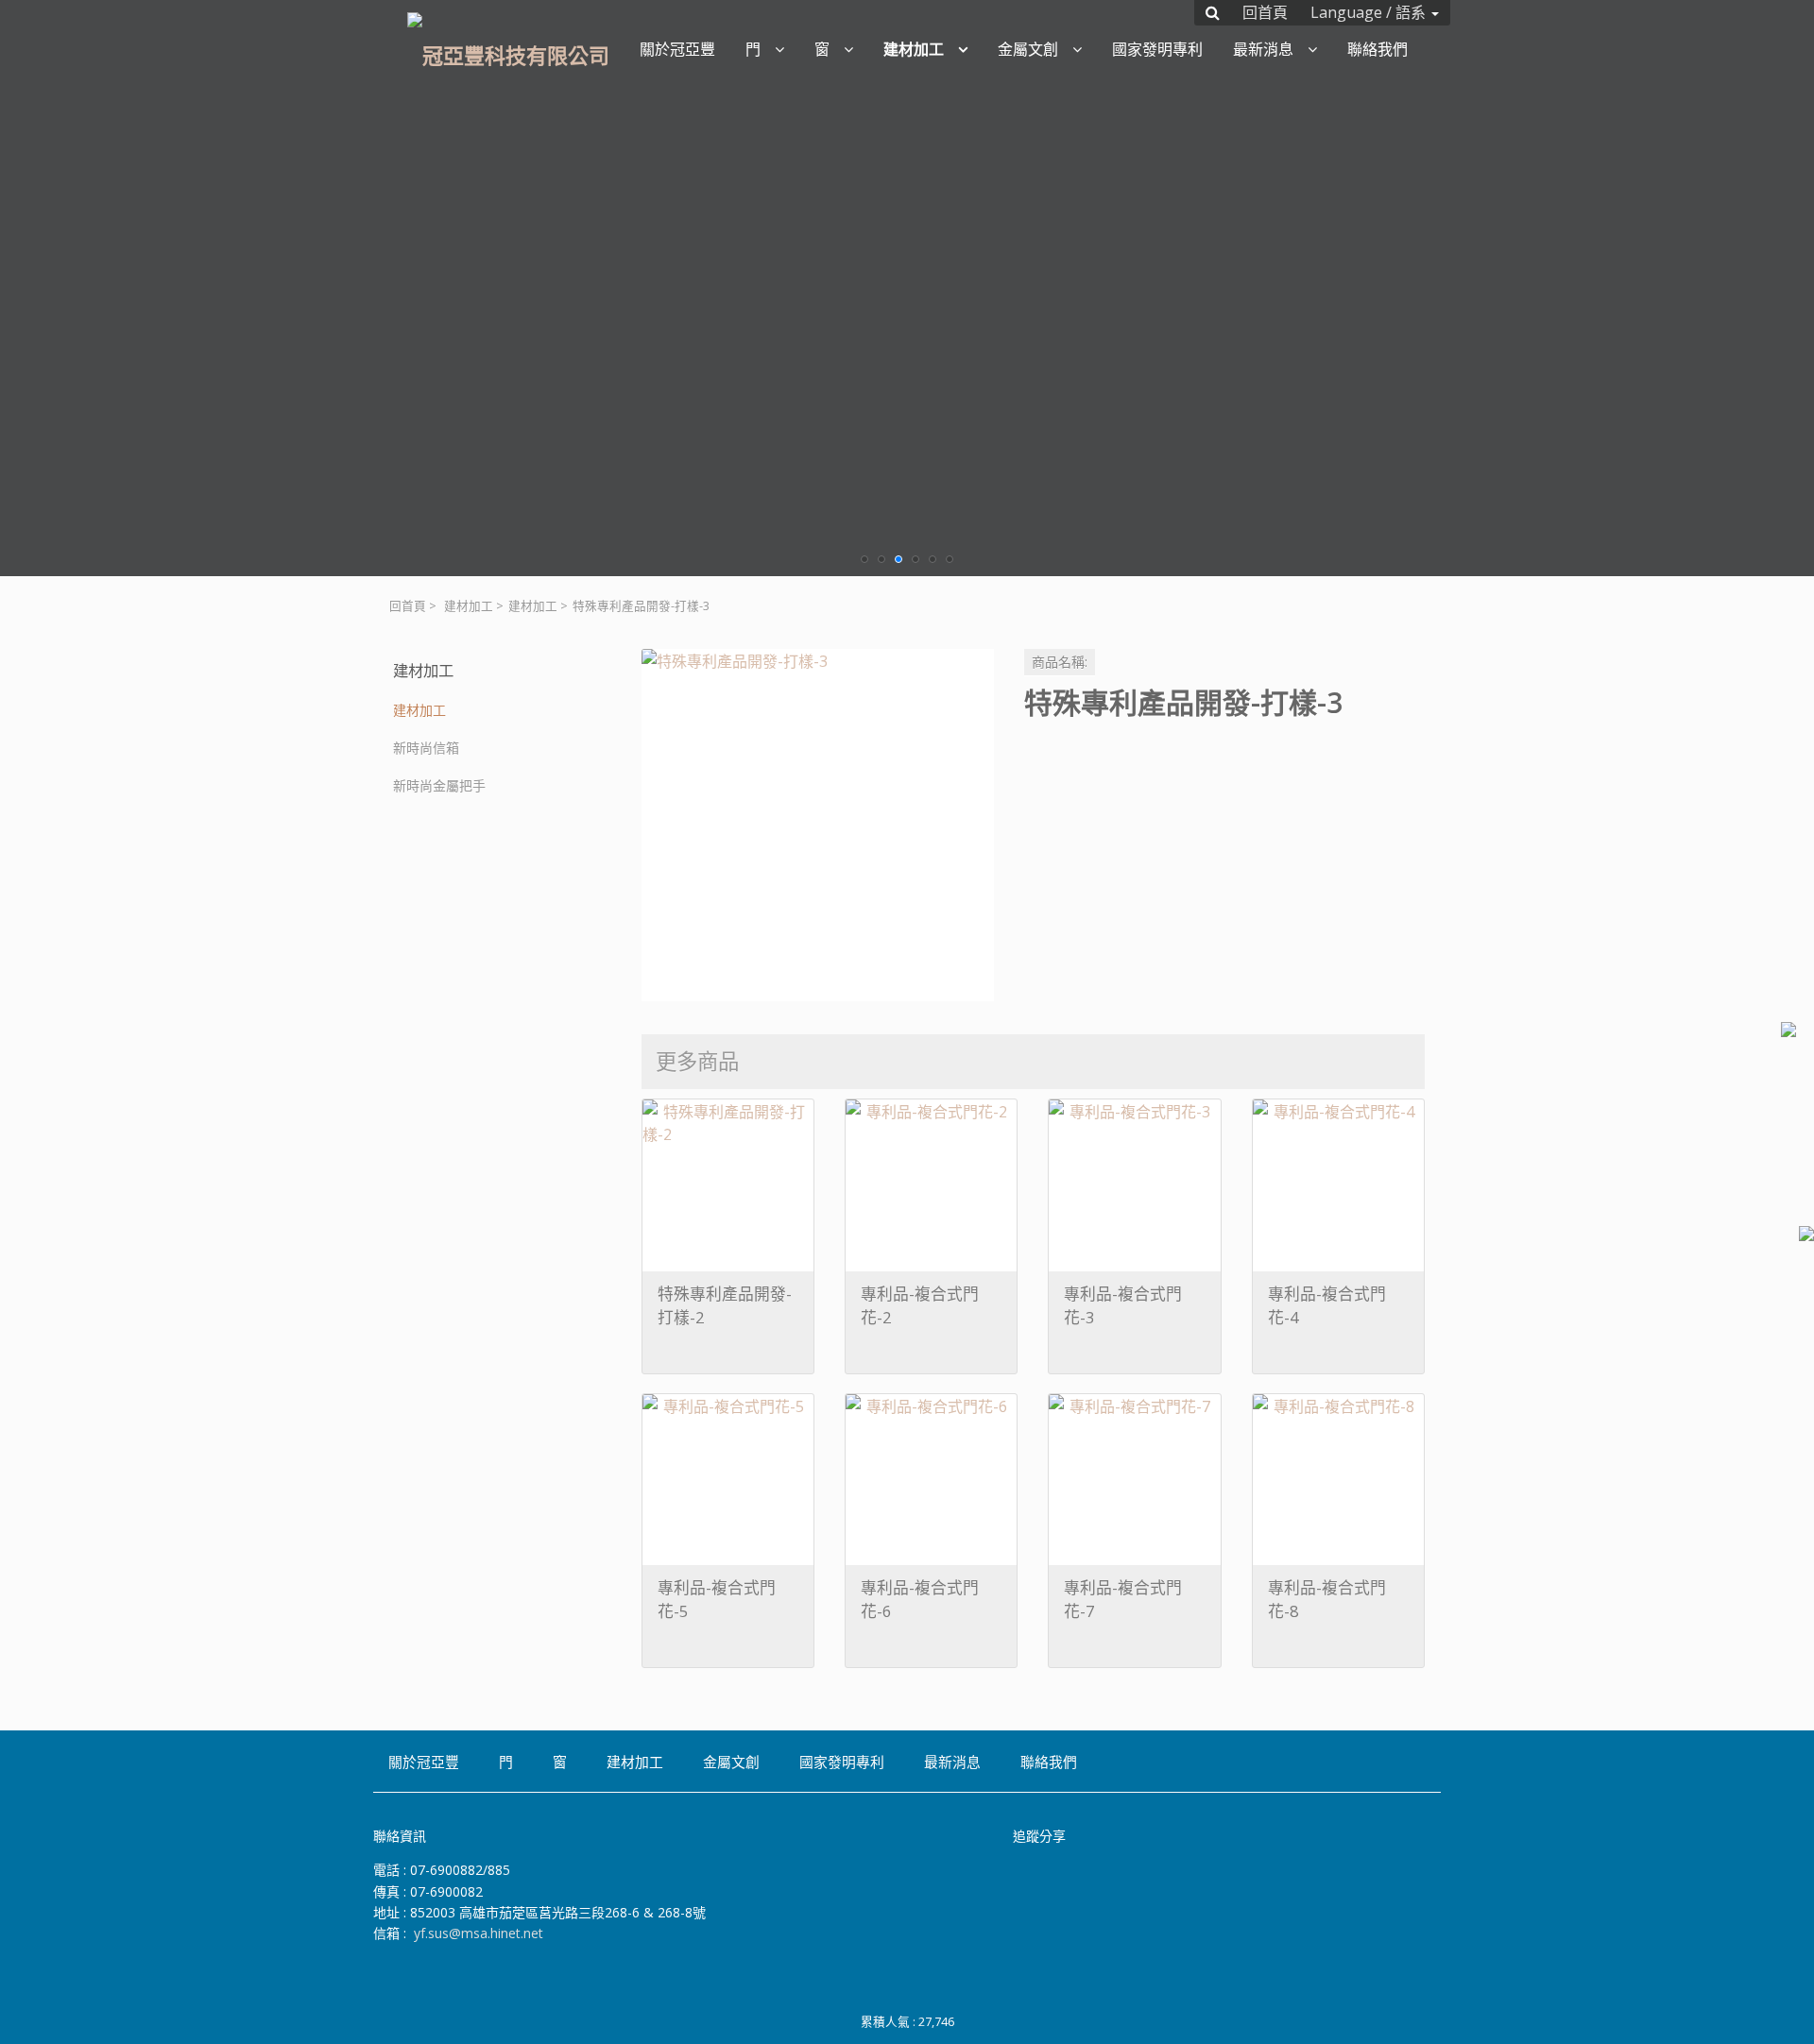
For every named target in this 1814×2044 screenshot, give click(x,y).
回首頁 (408, 606)
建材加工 (469, 606)
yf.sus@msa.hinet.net (479, 1933)
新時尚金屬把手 (439, 785)
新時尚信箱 (426, 748)
